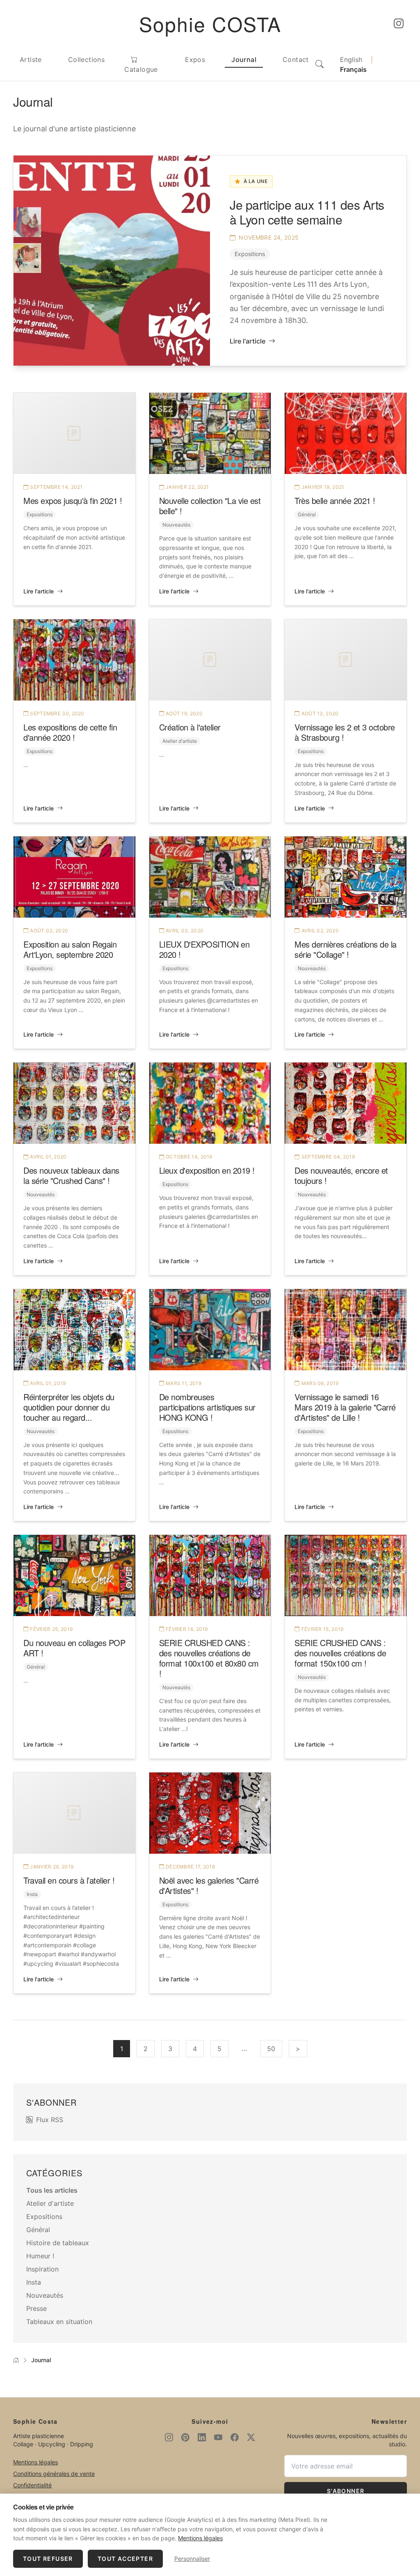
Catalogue (141, 69)
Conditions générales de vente (54, 2474)
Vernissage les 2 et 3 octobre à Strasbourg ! (345, 732)
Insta (32, 1894)
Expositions (250, 254)
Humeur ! (40, 2256)
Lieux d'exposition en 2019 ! (207, 1170)
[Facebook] (235, 2438)
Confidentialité (32, 2485)
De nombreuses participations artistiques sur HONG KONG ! (207, 1407)
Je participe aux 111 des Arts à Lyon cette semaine (307, 212)
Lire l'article (248, 341)
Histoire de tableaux (58, 2243)
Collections (86, 60)
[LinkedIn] (202, 2438)
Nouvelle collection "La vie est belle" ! (210, 506)
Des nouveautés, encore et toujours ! (341, 1175)
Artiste (31, 60)
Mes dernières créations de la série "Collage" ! (346, 949)
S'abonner (346, 2491)
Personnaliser (192, 2559)
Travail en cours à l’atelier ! (69, 1880)
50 (271, 2049)
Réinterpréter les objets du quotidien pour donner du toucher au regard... (69, 1407)
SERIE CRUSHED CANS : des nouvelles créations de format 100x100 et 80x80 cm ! (209, 1658)
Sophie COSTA (210, 24)
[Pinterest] (185, 2438)
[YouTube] (218, 2438)
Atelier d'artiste (180, 741)
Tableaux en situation (59, 2322)
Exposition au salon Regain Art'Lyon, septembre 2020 (70, 949)
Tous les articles (52, 2190)
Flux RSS (50, 2120)
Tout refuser (48, 2559)
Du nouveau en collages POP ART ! (74, 1648)
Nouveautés (176, 525)
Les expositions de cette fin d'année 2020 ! (70, 732)
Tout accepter (125, 2559)
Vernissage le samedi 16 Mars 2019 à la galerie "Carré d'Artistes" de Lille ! (345, 1407)
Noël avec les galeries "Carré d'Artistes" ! (209, 1885)
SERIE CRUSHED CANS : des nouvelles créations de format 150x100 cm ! (340, 1653)
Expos (195, 60)
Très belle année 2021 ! (335, 500)
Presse (37, 2308)
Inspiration (42, 2269)
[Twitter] (251, 2438)
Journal (244, 60)
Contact (296, 60)
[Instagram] (399, 24)
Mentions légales (35, 2462)
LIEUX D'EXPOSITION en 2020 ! (204, 949)
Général (307, 514)
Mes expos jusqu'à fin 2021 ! (73, 500)
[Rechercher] (320, 64)
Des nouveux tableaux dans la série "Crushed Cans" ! (71, 1175)
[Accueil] (16, 2360)
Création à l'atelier (190, 727)
